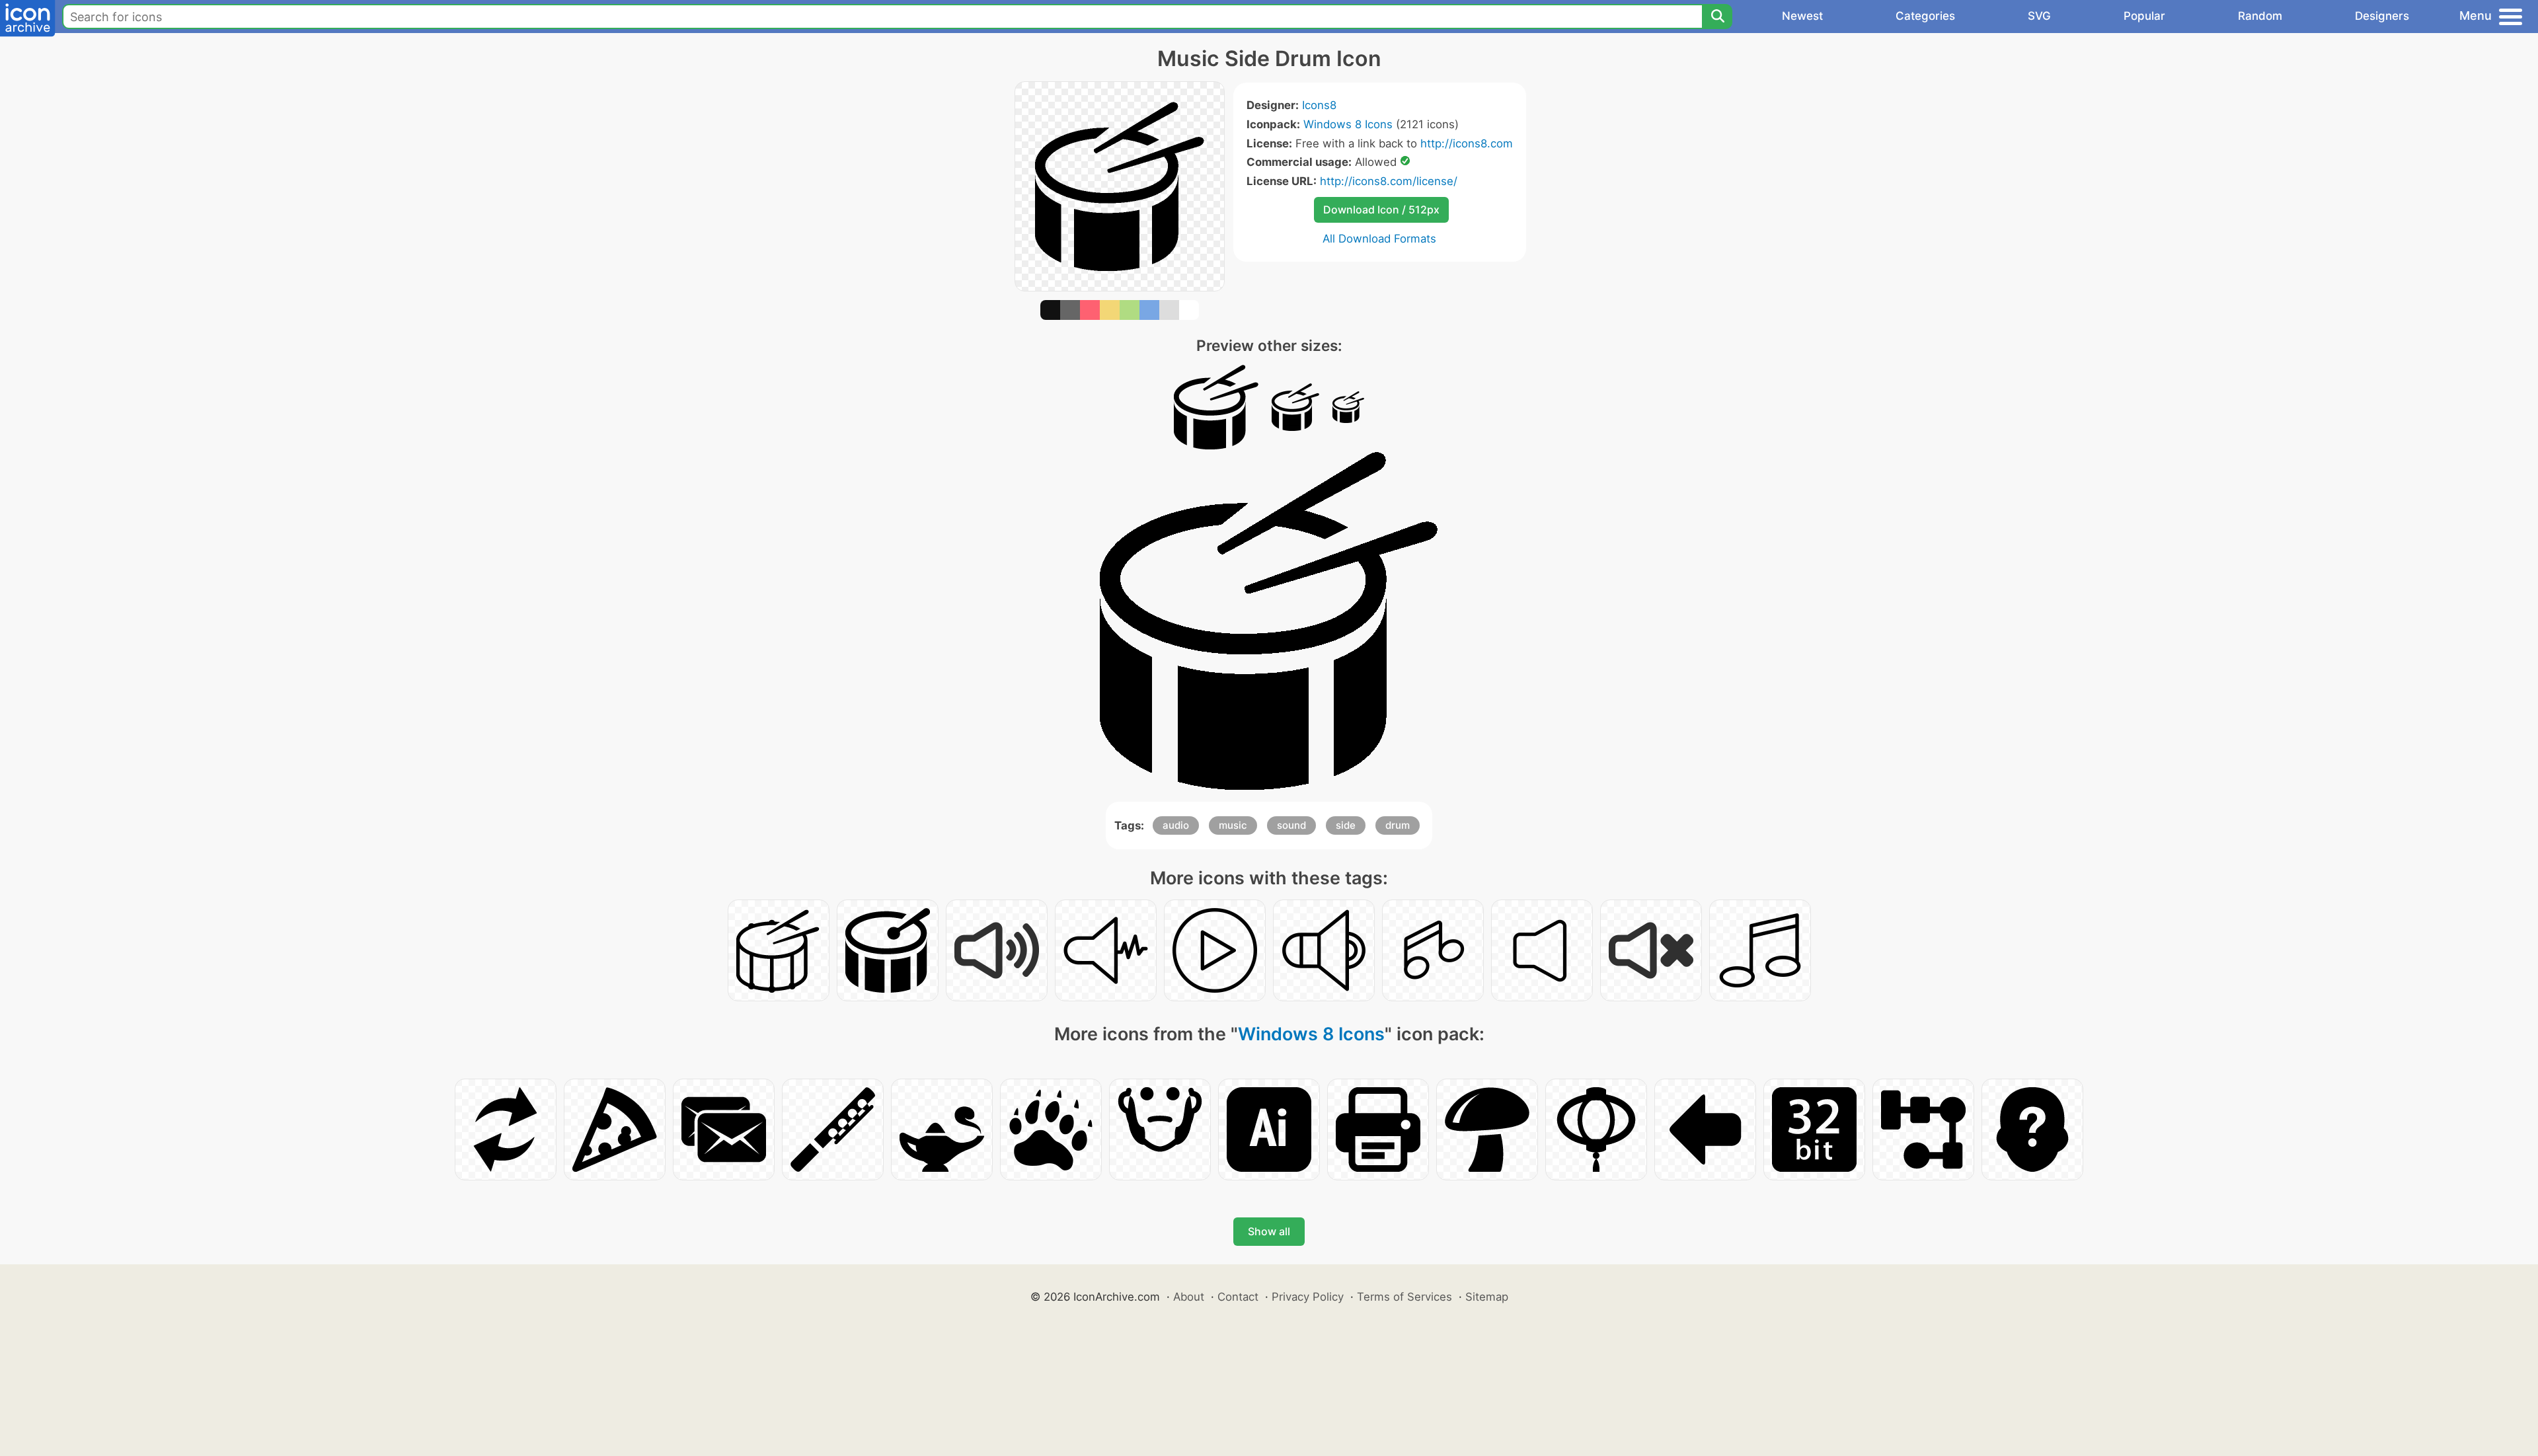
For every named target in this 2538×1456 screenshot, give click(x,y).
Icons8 (1319, 105)
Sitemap (1487, 1297)
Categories (1925, 16)
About (1189, 1297)
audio (1176, 825)
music (1233, 825)
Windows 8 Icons (1348, 124)
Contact (1238, 1297)
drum (1398, 825)
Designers (2382, 16)
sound (1291, 825)
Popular (2144, 16)
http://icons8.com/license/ (1389, 181)
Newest (1802, 16)
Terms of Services (1404, 1297)
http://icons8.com (1467, 143)
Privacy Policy (1308, 1297)
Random (2260, 16)
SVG (2039, 16)
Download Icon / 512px (1381, 210)
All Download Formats (1379, 239)
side (1346, 825)
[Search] (1717, 17)
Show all (1269, 1231)
